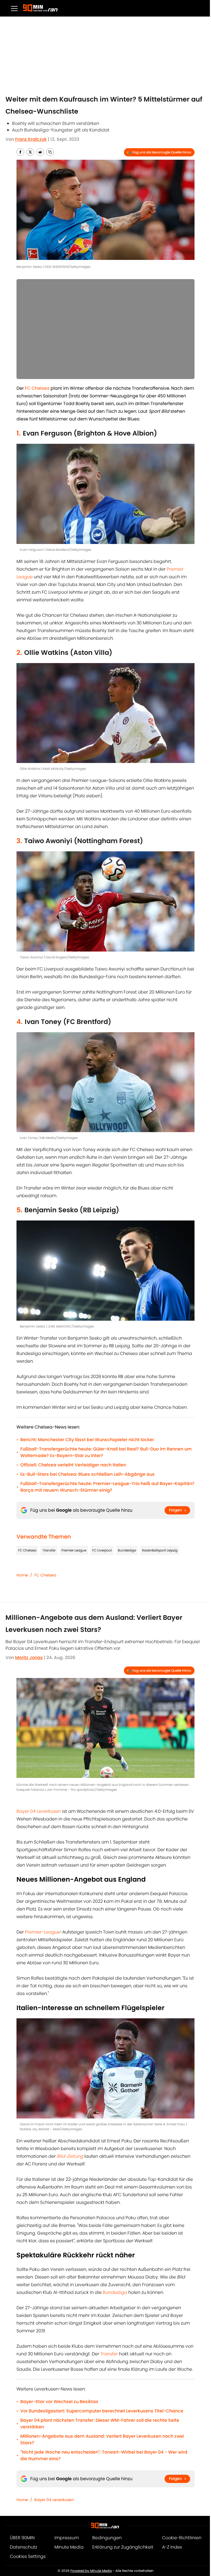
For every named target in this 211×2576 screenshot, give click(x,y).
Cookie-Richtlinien (182, 2538)
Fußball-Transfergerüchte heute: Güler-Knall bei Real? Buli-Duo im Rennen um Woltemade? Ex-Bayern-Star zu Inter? (106, 1452)
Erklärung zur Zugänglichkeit (123, 2547)
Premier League (74, 1550)
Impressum (67, 2538)
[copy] (50, 152)
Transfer (49, 1550)
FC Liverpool (102, 1550)
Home (22, 1575)
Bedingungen (107, 2538)
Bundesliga (127, 1550)
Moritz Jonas (29, 1658)
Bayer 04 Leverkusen (39, 1811)
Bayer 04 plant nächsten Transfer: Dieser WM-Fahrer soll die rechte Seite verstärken (100, 2424)
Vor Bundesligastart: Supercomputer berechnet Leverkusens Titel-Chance (102, 2411)
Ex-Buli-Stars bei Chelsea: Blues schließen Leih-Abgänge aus (88, 1474)
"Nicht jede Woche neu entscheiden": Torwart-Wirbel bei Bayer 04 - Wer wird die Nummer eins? (104, 2455)
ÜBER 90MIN (22, 2538)
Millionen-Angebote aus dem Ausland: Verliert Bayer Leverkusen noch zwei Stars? (102, 2439)
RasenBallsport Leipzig (160, 1550)
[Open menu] (14, 8)
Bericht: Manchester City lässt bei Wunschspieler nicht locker (87, 1440)
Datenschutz (23, 2547)
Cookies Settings (28, 2556)
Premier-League (43, 1932)
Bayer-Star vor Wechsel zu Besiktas (59, 2402)
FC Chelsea (27, 1550)
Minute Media (69, 2547)
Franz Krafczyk (31, 139)
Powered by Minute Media (91, 2571)
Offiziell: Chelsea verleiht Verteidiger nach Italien (73, 1465)
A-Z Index (172, 2547)
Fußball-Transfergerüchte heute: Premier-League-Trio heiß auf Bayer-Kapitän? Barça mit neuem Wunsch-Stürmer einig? (107, 1487)
